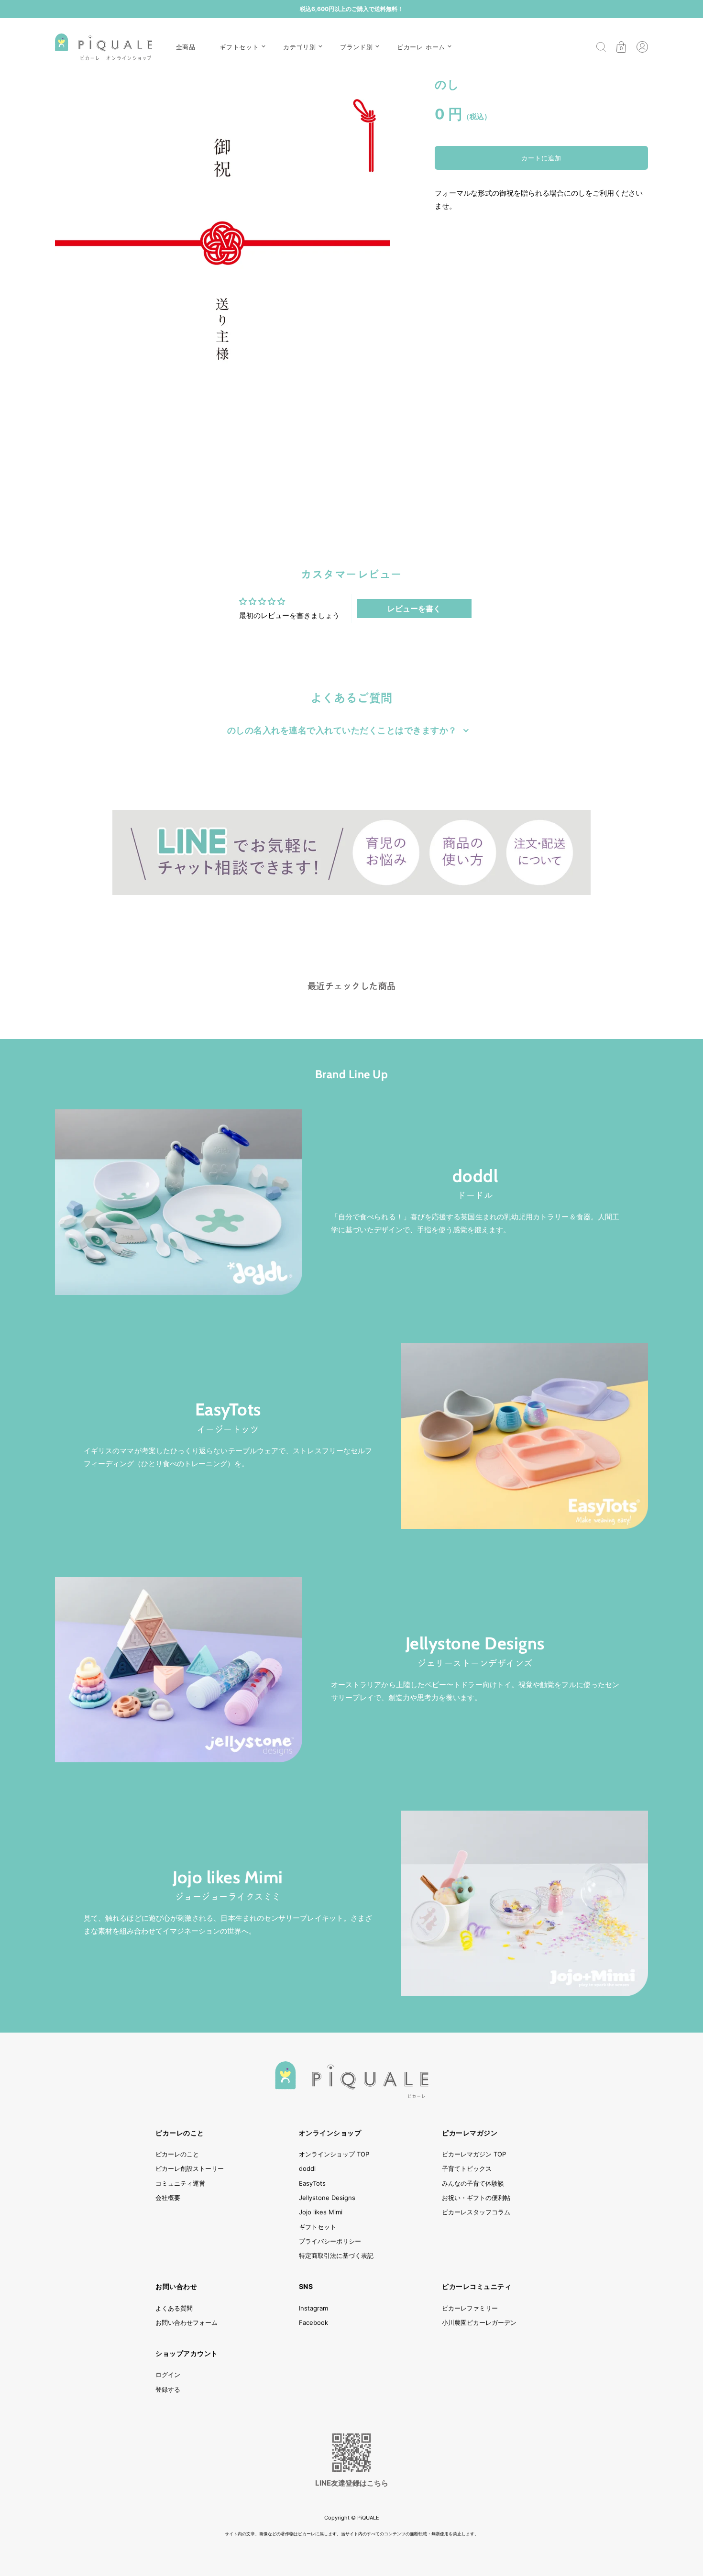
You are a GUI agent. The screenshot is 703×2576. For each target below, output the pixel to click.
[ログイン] (642, 47)
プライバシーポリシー (330, 2241)
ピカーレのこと (177, 2154)
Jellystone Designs (475, 1644)
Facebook (313, 2322)
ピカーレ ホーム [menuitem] (421, 47)
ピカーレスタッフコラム (476, 2212)
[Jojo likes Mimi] (524, 1903)
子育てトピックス (467, 2168)
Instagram (313, 2308)
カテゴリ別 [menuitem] (300, 47)
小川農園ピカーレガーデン (479, 2322)
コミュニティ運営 (180, 2183)
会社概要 (168, 2198)
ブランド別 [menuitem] (357, 47)
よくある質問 (174, 2308)
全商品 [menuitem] (186, 47)
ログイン (168, 2375)
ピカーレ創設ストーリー (190, 2168)
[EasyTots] (524, 1436)
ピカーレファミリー (470, 2308)
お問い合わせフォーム (187, 2322)
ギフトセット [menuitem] (239, 47)
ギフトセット (318, 2227)
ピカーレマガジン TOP (474, 2154)
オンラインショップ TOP (334, 2154)
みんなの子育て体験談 (473, 2183)
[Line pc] (351, 852)
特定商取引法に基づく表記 (336, 2255)
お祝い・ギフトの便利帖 (476, 2198)
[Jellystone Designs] (179, 1670)
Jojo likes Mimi (228, 1878)
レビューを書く (414, 608)
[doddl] (179, 1202)
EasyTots (228, 1410)
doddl (475, 1176)
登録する (168, 2389)
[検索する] (601, 47)
